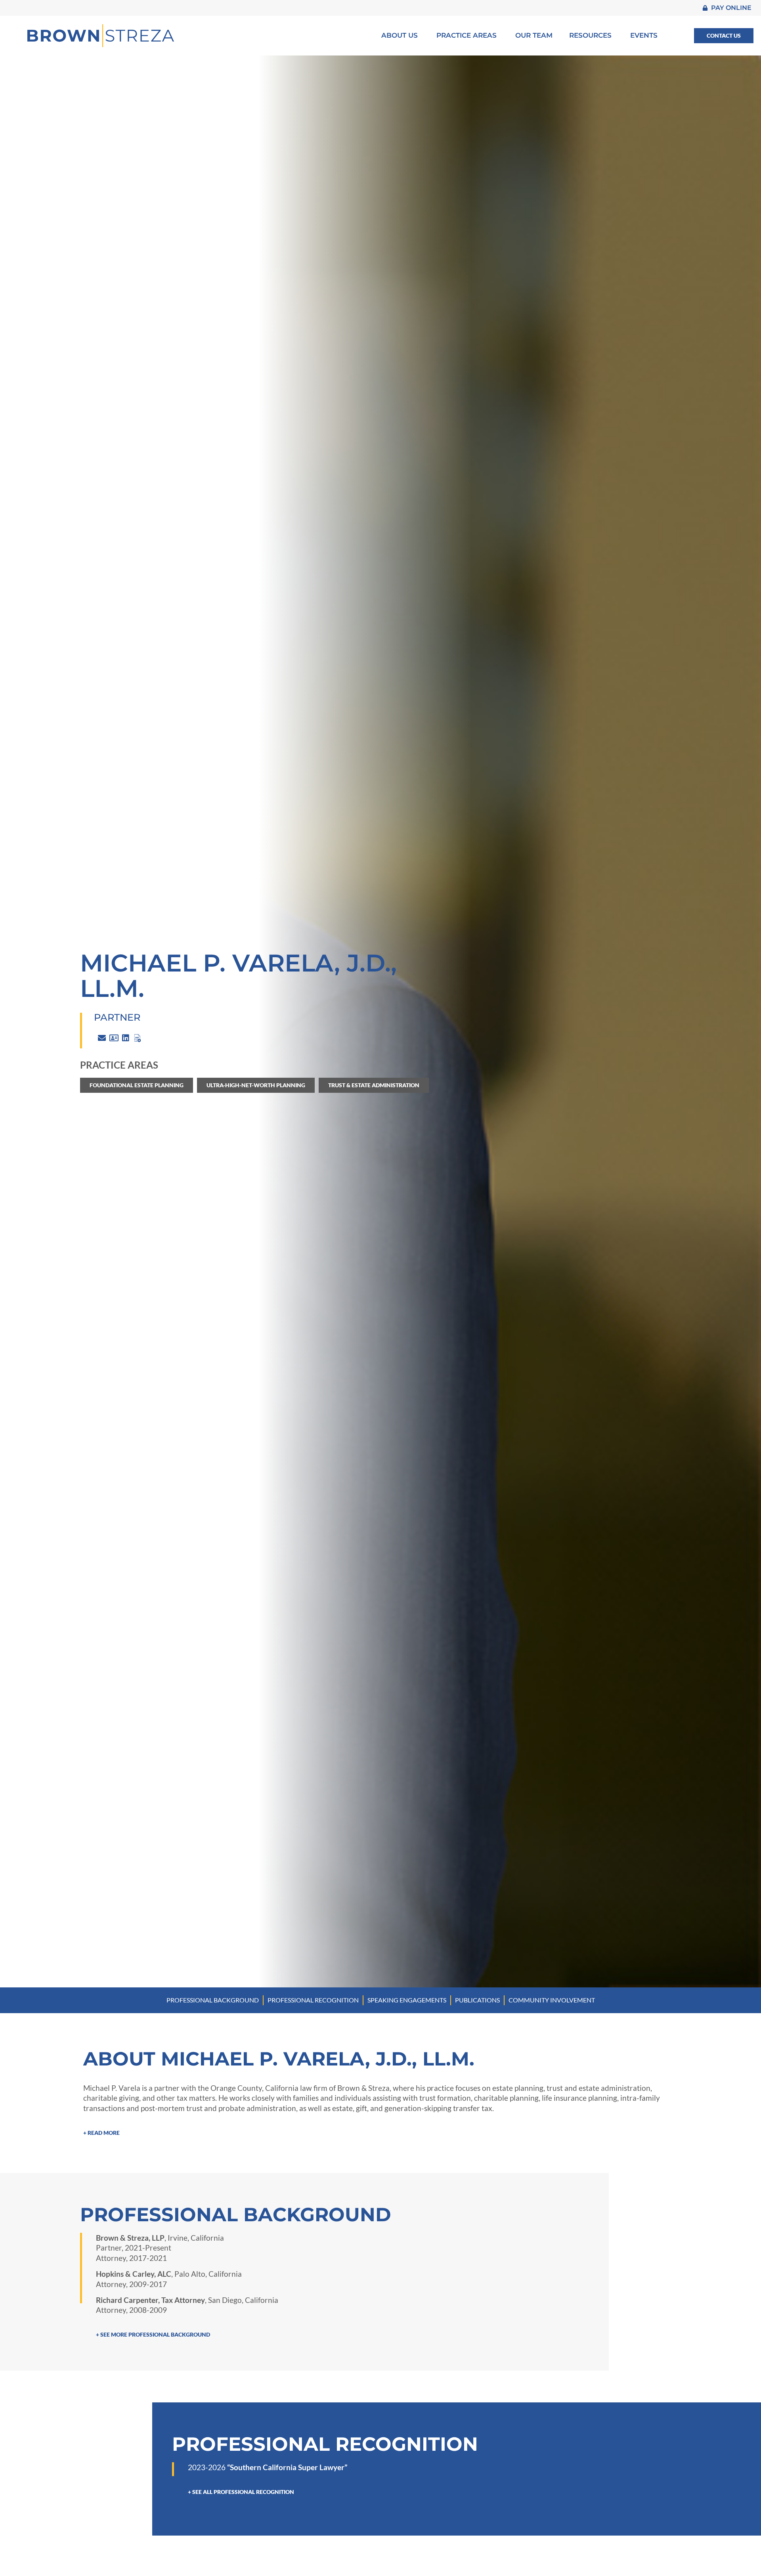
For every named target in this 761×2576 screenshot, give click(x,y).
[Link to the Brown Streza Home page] (101, 36)
